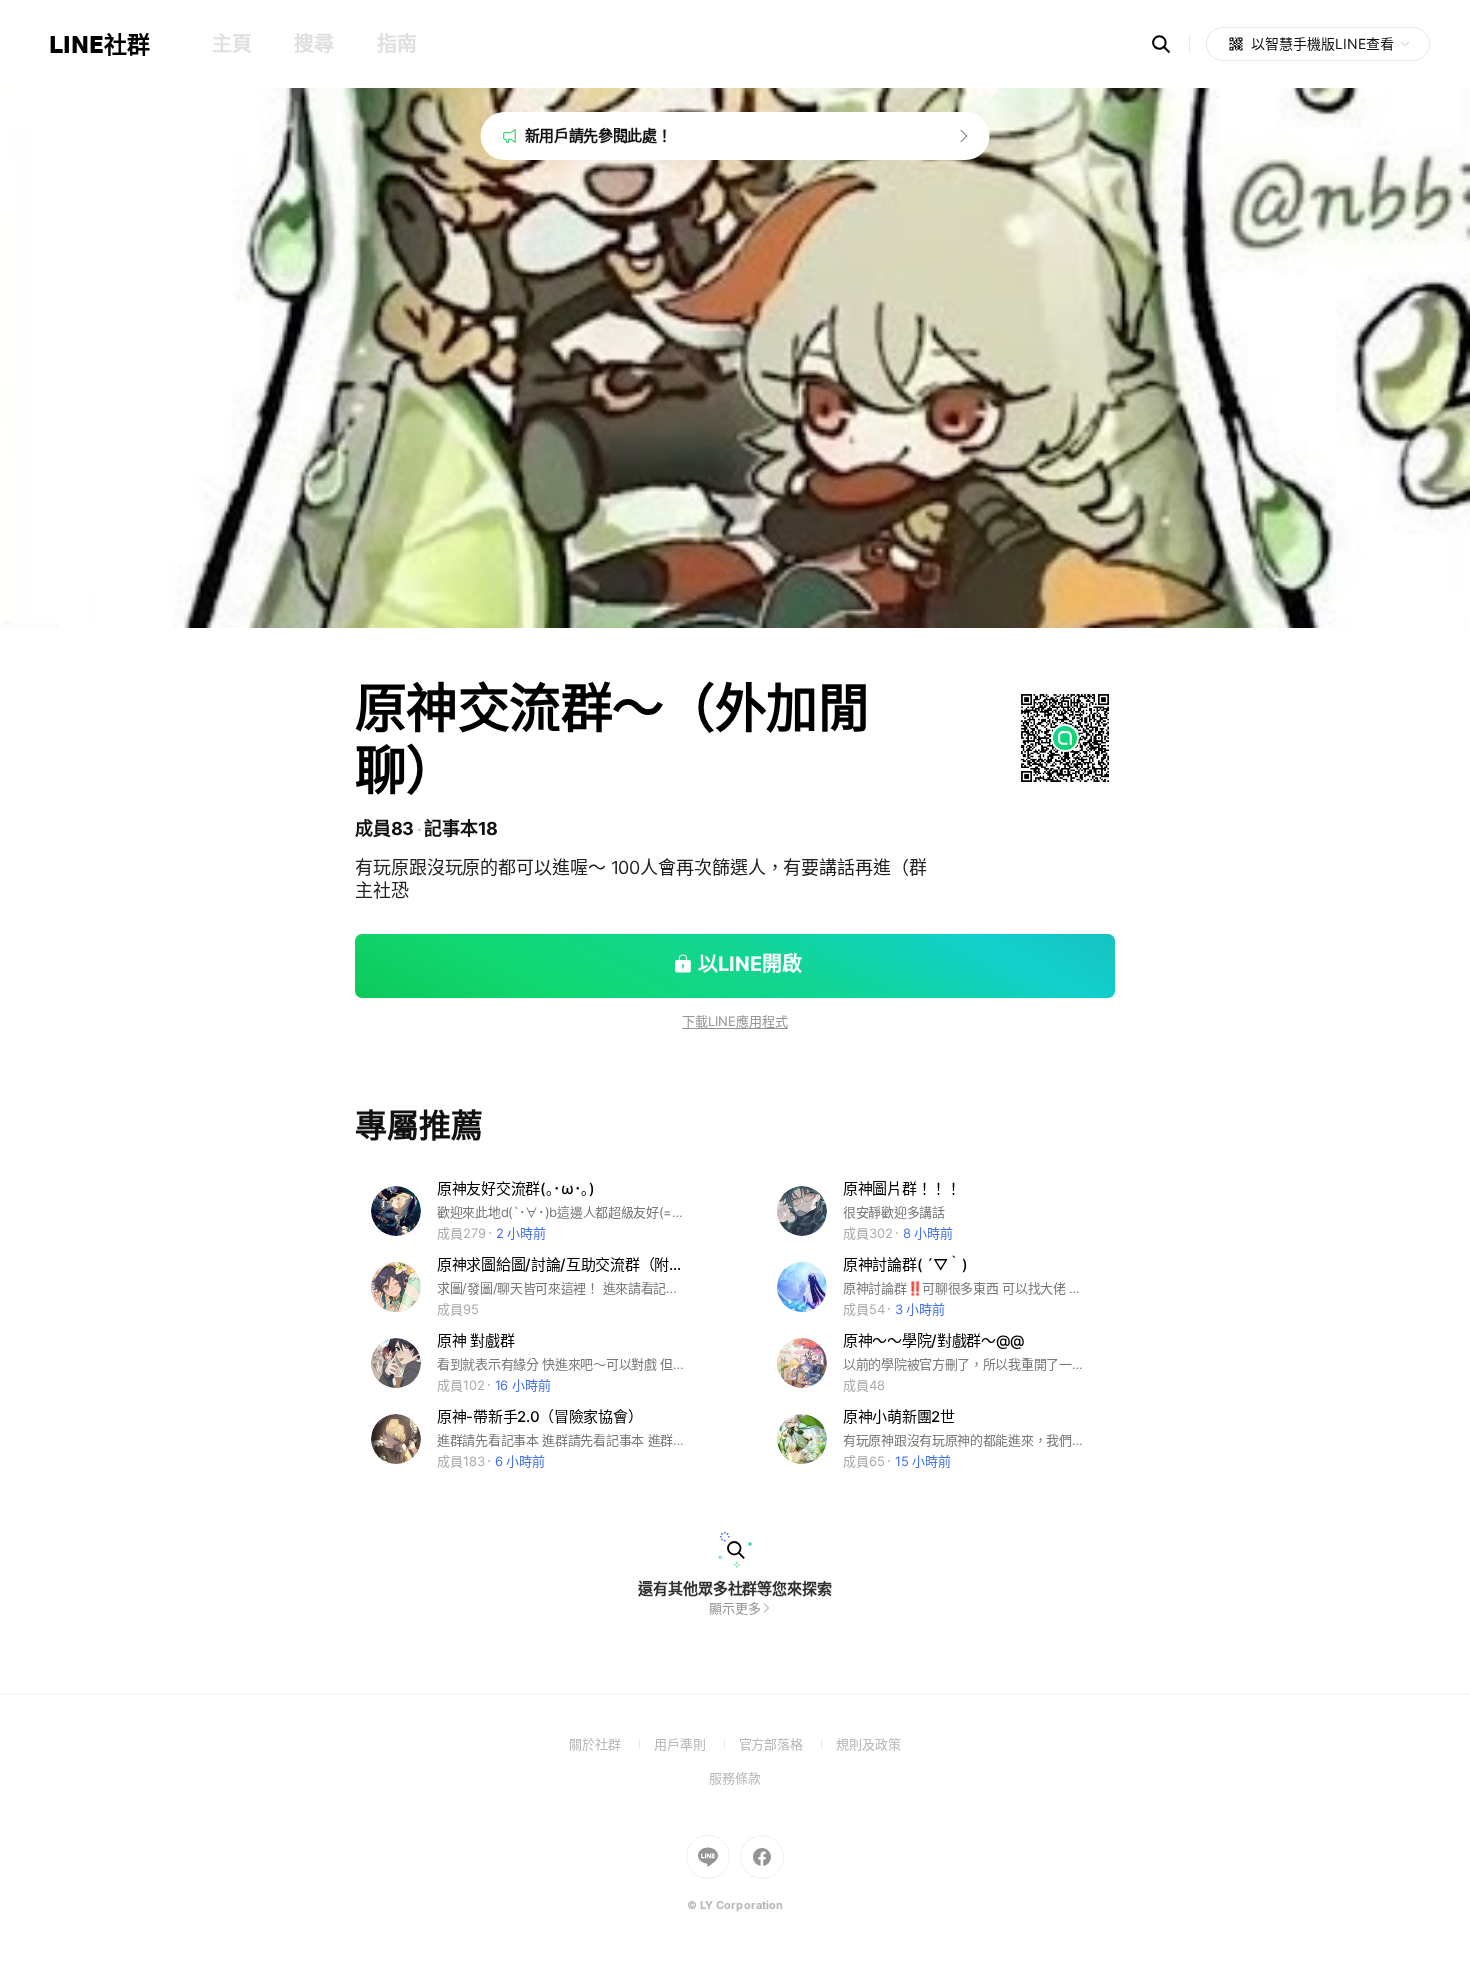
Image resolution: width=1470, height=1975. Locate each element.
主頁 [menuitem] (231, 44)
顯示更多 (735, 1608)
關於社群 (611, 1744)
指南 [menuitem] (396, 44)
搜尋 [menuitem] (313, 44)
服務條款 (735, 1778)
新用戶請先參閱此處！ (598, 135)
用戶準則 (696, 1744)
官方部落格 (787, 1744)
